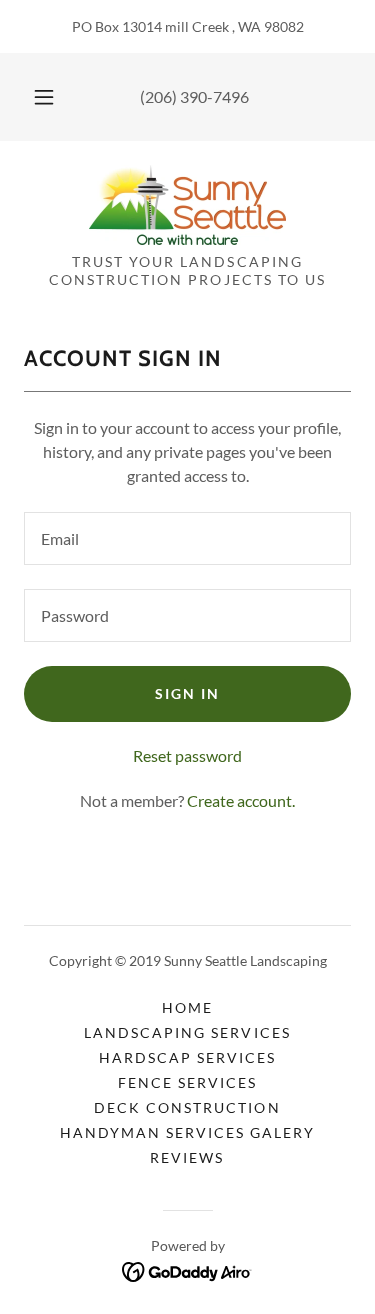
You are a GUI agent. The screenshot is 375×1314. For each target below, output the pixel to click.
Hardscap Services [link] (187, 1057)
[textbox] (187, 538)
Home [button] (187, 1007)
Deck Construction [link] (187, 1107)
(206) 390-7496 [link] (194, 96)
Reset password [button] (187, 755)
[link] (187, 205)
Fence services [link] (187, 1082)
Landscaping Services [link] (187, 1032)
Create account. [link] (241, 800)
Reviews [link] (187, 1157)
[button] (44, 97)
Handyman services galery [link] (187, 1132)
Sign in (187, 693)
